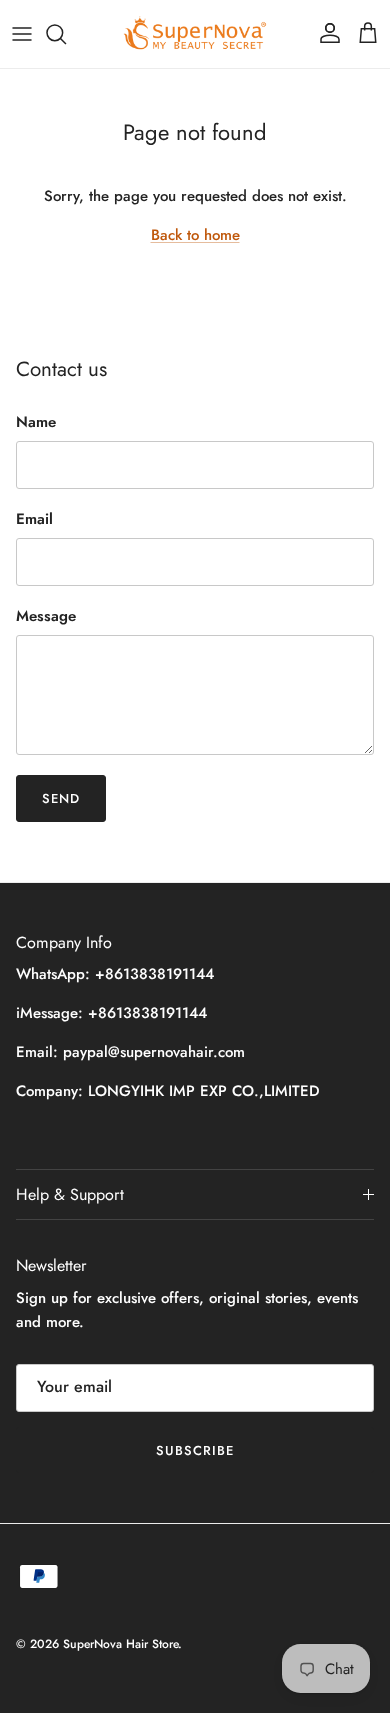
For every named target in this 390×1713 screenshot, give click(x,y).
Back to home (195, 235)
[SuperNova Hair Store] (195, 34)
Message (46, 616)
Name (36, 422)
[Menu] (22, 34)
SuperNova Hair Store (120, 1644)
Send (61, 798)
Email (34, 519)
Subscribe (195, 1450)
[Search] (66, 34)
